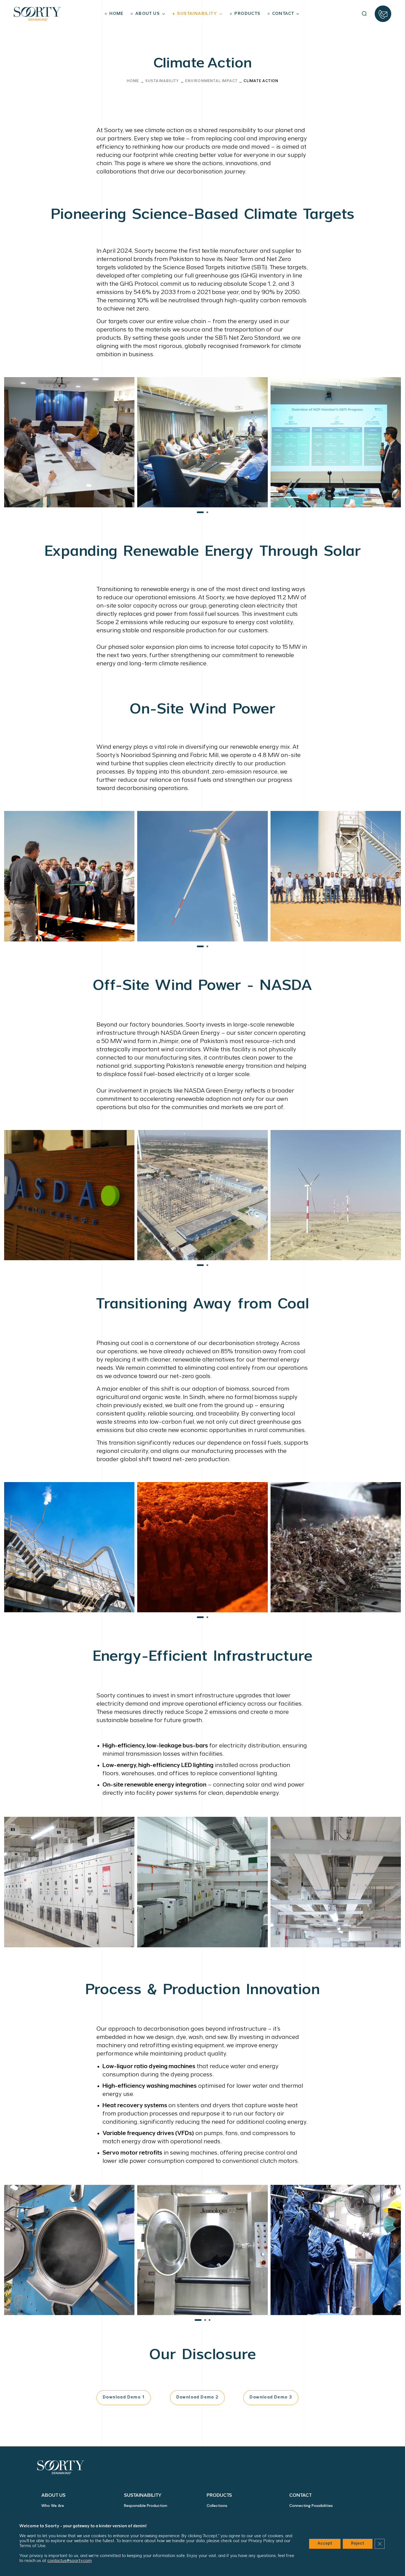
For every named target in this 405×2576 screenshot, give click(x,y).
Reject (358, 2544)
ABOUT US (53, 2495)
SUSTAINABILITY (162, 81)
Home (133, 81)
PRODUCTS (219, 2495)
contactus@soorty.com (70, 2561)
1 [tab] (200, 512)
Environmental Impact (211, 81)
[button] (364, 14)
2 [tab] (207, 512)
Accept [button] (325, 2544)
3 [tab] (210, 2320)
